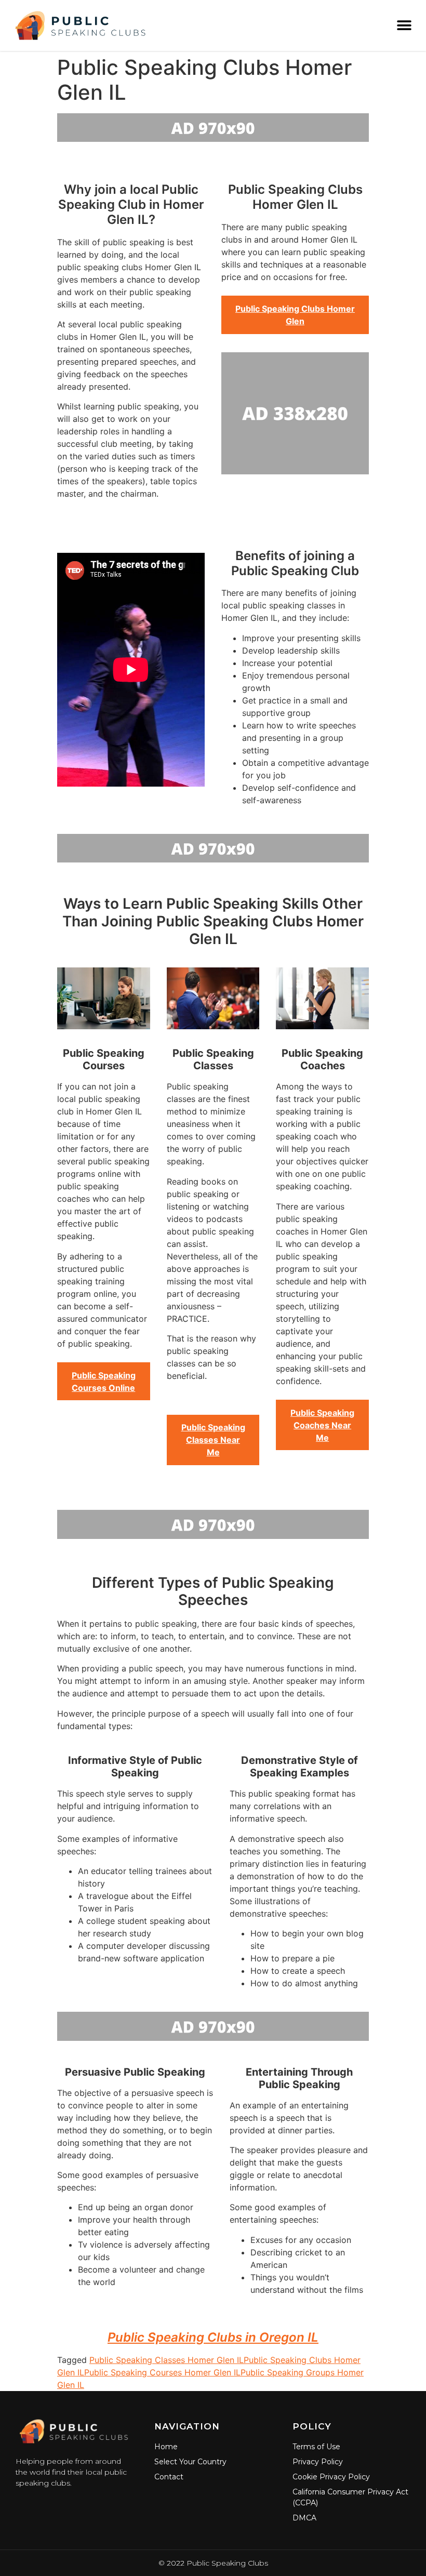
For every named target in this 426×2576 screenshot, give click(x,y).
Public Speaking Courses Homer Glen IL (162, 2372)
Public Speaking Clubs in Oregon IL (213, 2337)
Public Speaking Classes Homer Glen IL (167, 2360)
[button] (404, 25)
